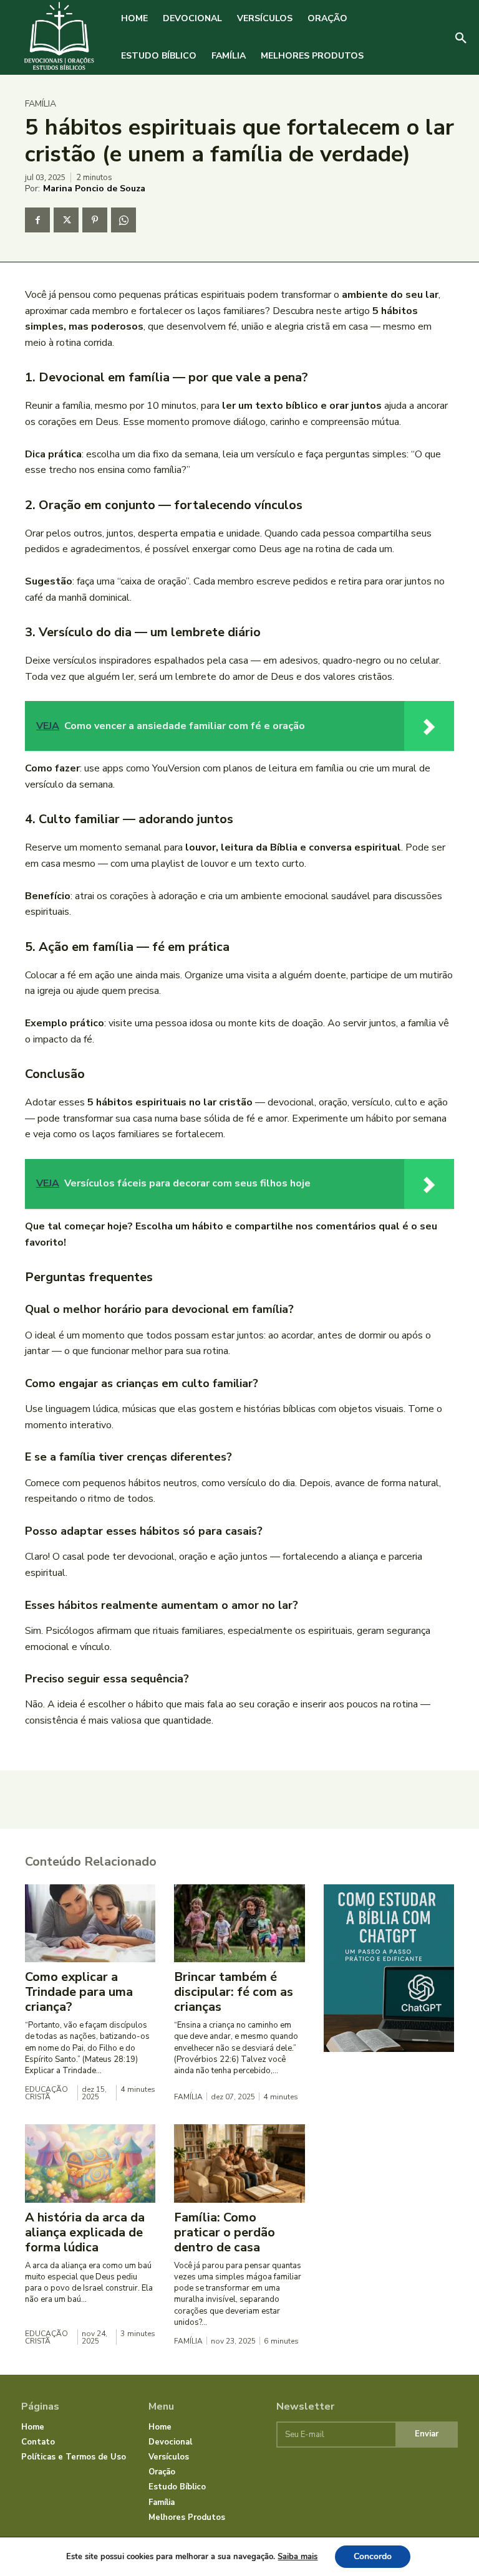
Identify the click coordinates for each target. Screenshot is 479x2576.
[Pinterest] (95, 220)
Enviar (427, 2434)
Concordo (373, 2556)
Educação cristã (46, 2093)
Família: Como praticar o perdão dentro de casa (225, 2232)
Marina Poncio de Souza (94, 188)
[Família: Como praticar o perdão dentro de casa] (239, 2163)
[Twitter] (66, 220)
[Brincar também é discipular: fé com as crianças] (239, 1924)
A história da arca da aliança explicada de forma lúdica (85, 2232)
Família (41, 104)
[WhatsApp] (123, 220)
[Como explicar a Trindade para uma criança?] (90, 1924)
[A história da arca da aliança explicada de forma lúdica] (90, 2163)
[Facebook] (37, 220)
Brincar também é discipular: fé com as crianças (234, 1992)
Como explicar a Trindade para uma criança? (79, 1992)
